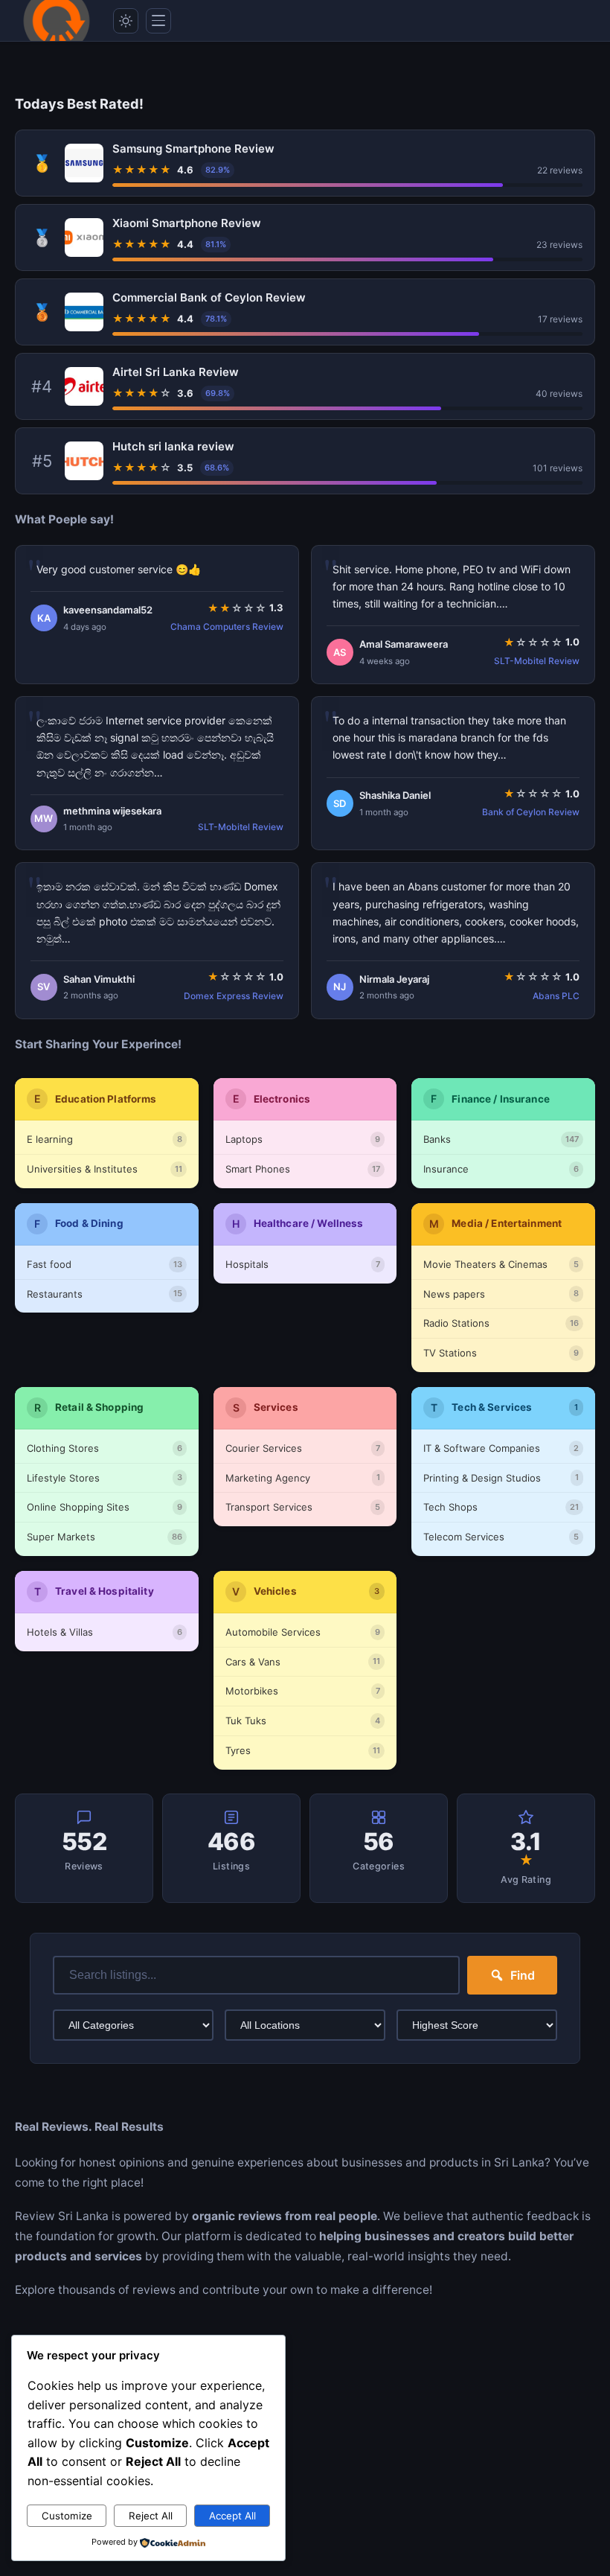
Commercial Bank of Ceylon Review (209, 297)
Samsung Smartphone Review (193, 149)
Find (523, 1975)
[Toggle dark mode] (126, 21)
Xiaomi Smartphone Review (187, 223)
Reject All (151, 2516)
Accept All (232, 2516)
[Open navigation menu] (158, 21)
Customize (67, 2516)
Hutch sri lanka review (173, 446)
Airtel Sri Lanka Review (176, 372)
